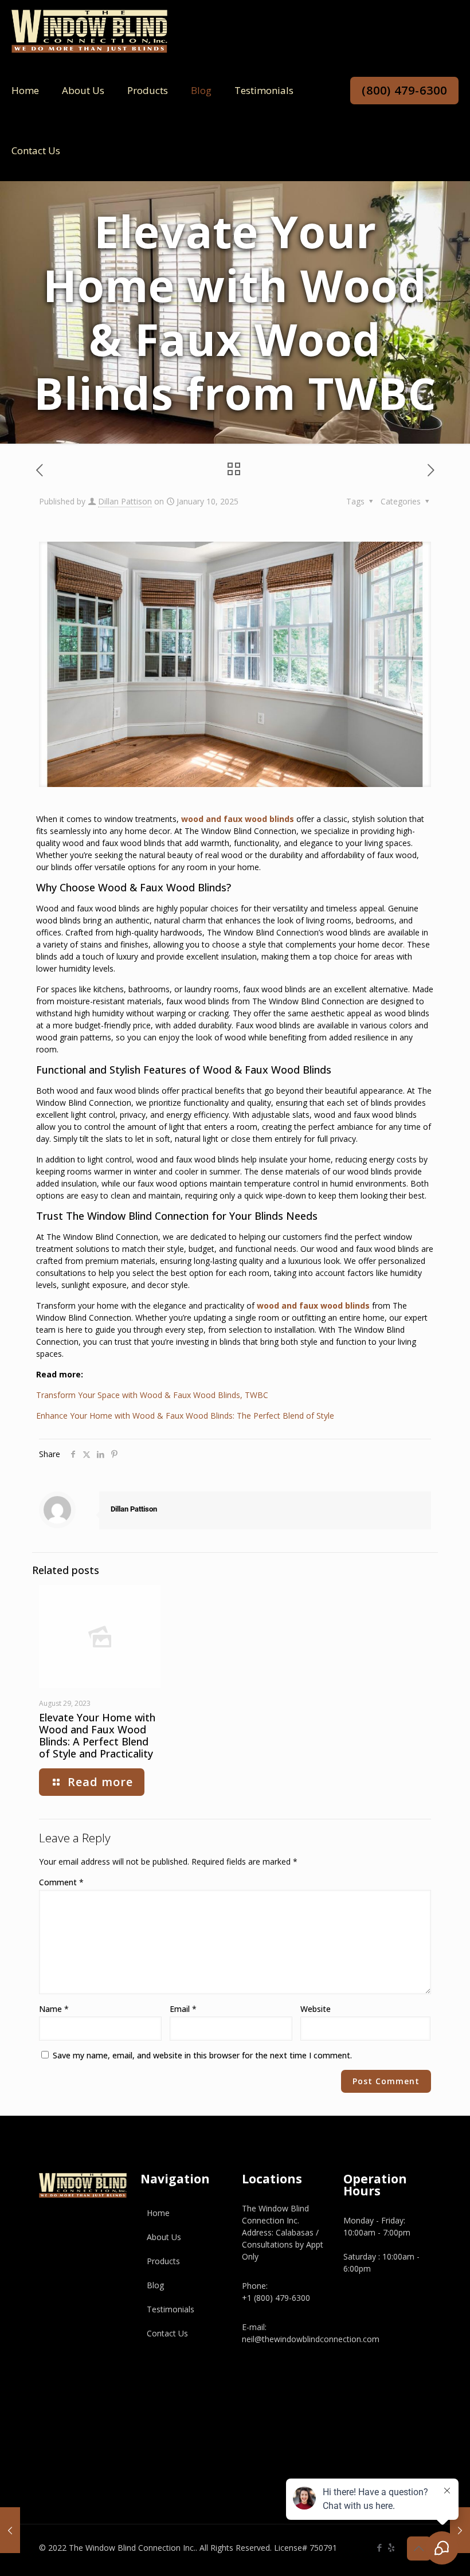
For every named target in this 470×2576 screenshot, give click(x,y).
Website (316, 2009)
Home (158, 2213)
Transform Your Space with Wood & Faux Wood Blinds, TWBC (152, 1395)
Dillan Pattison (125, 501)
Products (163, 2261)
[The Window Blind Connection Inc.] (89, 30)
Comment (61, 1882)
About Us (164, 2237)
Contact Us (167, 2333)
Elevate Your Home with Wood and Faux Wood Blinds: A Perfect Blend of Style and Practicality (97, 1735)
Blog (155, 2285)
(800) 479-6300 (404, 90)
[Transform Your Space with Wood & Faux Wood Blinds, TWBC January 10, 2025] (460, 2530)
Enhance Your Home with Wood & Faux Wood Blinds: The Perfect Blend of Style (185, 1416)
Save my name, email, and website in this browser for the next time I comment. (202, 2055)
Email (183, 2009)
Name (54, 2009)
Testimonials (171, 2309)
